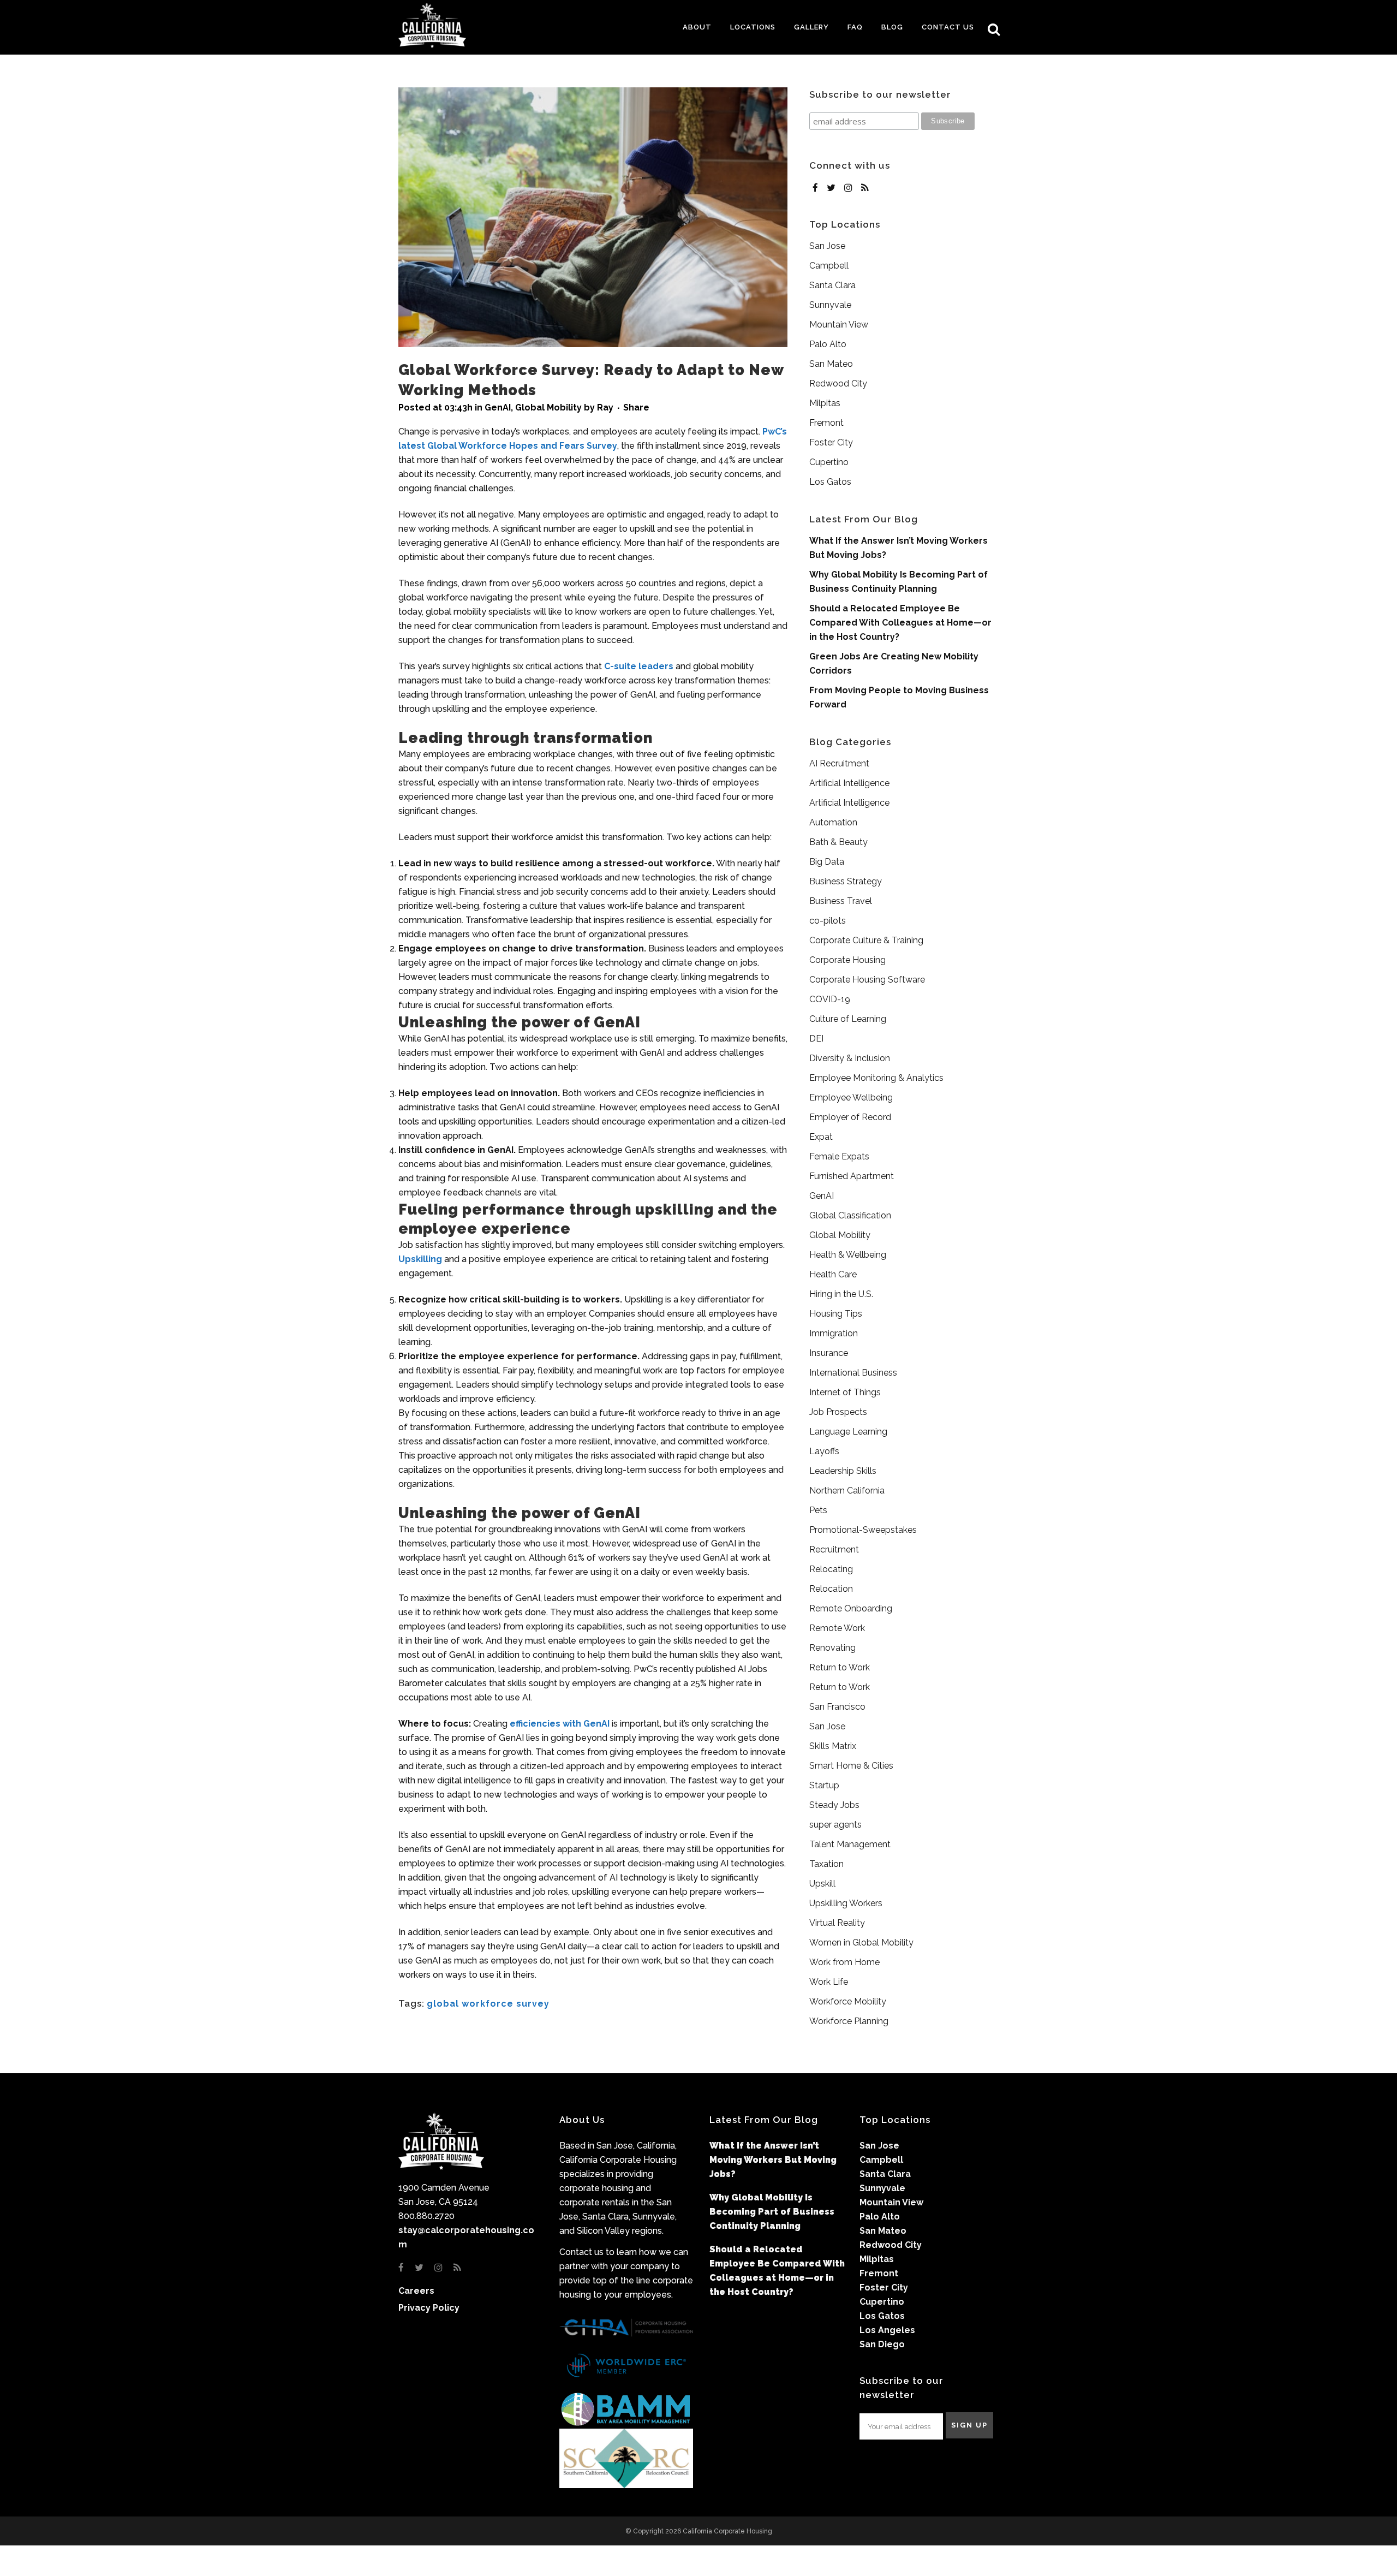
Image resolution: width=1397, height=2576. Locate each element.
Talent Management (850, 1844)
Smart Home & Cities (851, 1766)
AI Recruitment (839, 763)
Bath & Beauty (838, 842)
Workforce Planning (849, 2021)
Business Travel (841, 901)
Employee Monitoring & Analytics (876, 1078)
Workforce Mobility (848, 2001)
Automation (833, 822)
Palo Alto (828, 344)
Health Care (833, 1274)
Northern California (847, 1491)
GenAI (498, 407)
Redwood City (838, 383)
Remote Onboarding (851, 1608)
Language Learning (848, 1432)
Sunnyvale (830, 305)
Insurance (829, 1353)
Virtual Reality (837, 1923)
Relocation (831, 1589)
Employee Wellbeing (851, 1097)
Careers (416, 2291)
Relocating (831, 1569)
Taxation (826, 1864)
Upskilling (420, 1259)
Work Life (829, 1982)
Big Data (827, 862)
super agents (835, 1825)
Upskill (822, 1884)
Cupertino (829, 462)
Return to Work (840, 1667)
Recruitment (834, 1549)
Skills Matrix (833, 1746)
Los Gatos (830, 482)
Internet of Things (845, 1392)
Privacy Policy (429, 2308)
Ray (605, 407)
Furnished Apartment (852, 1176)
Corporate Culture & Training (866, 940)
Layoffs (824, 1451)
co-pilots (828, 921)
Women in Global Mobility (861, 1943)
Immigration (834, 1333)
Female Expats (839, 1156)
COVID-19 (830, 999)
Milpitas (825, 403)
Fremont (826, 423)
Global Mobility (548, 407)
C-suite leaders (639, 666)
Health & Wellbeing (848, 1255)
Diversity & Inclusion (850, 1058)
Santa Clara (832, 285)
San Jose (827, 246)
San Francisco (837, 1707)
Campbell (829, 266)
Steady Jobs (834, 1805)
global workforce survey (488, 2004)
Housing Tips (836, 1314)
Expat (821, 1137)
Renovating (832, 1648)
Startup (824, 1785)
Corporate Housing (847, 960)
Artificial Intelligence (849, 783)
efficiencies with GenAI (560, 1724)
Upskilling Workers (846, 1903)
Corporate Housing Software (867, 980)
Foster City (831, 442)
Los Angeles (887, 2330)
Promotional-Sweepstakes (863, 1530)
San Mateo (831, 364)
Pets (818, 1510)
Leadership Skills (843, 1471)
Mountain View (839, 325)
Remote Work (837, 1628)
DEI (816, 1039)
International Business (853, 1373)
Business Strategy (846, 881)
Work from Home (844, 1962)
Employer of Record (850, 1117)
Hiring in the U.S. (841, 1294)
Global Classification (850, 1215)
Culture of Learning (848, 1019)
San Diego (882, 2344)
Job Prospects (838, 1412)
